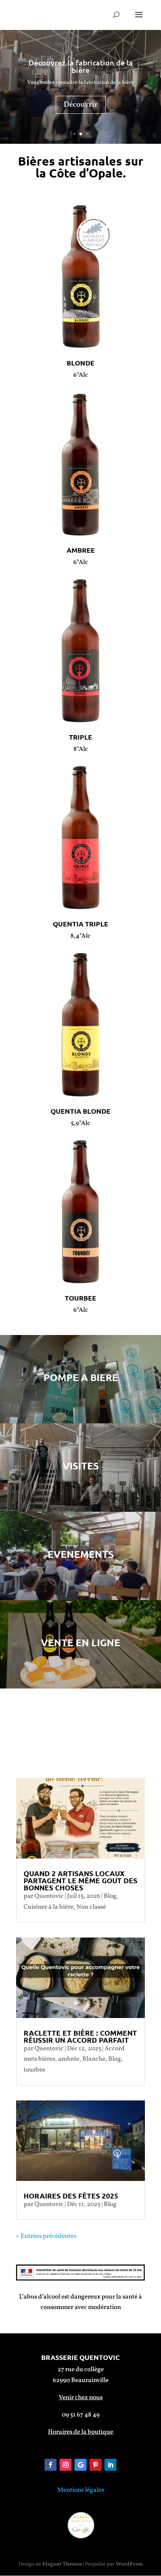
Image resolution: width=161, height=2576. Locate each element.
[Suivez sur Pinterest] (95, 2465)
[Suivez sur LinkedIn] (110, 2465)
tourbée (34, 2070)
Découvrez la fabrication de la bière (81, 66)
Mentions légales (81, 2490)
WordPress (129, 2564)
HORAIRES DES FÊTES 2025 (71, 2196)
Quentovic (49, 1896)
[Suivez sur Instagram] (66, 2465)
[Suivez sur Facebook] (51, 2465)
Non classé (91, 1907)
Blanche (94, 2059)
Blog (110, 1896)
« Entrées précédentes (46, 2236)
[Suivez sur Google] (80, 2465)
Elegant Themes (62, 2564)
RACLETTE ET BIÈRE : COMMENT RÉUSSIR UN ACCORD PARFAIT (80, 2036)
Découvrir (81, 105)
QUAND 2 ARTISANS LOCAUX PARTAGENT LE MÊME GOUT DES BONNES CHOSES (80, 1880)
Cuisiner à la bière (48, 1907)
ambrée (69, 2059)
